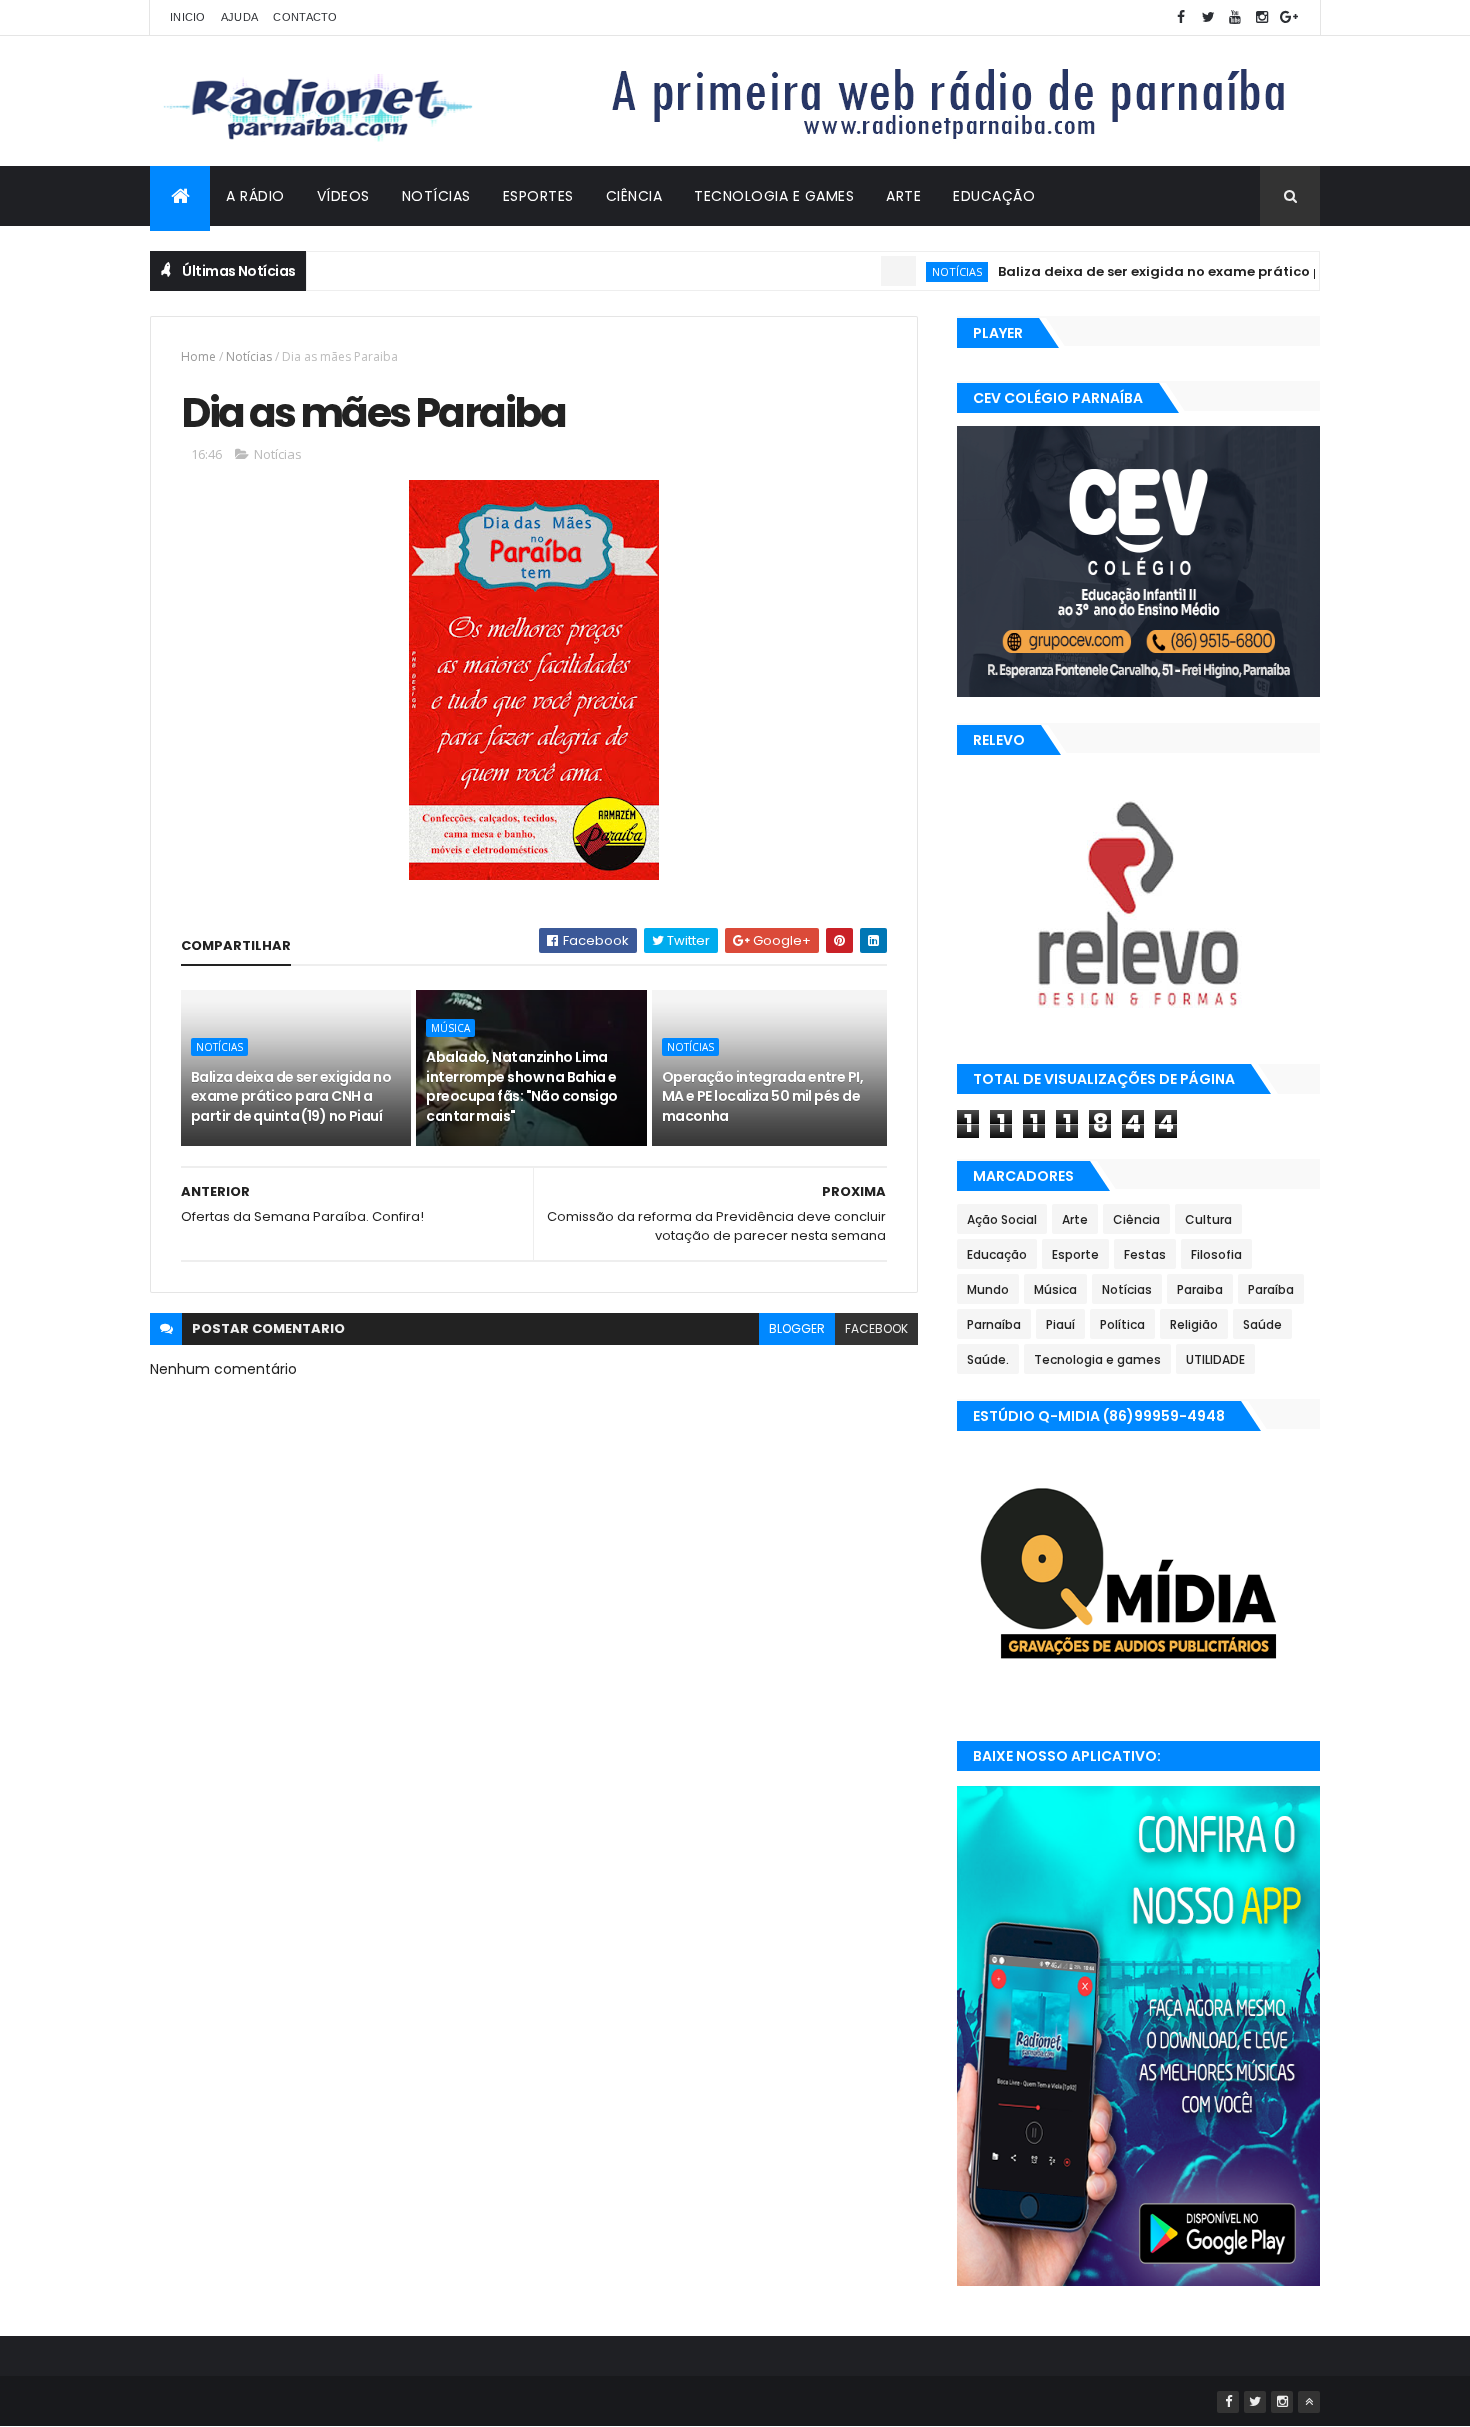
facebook (876, 1328)
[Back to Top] (1309, 2402)
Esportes (538, 196)
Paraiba (1200, 1289)
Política (1122, 1324)
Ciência (634, 196)
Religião (1194, 1324)
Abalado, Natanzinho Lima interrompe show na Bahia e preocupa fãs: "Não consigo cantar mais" (521, 1086)
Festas (1145, 1254)
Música (450, 1028)
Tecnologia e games (1097, 1359)
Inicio (188, 17)
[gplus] (1289, 17)
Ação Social (1002, 1219)
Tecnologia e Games (774, 196)
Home (198, 356)
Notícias (436, 196)
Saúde (1262, 1324)
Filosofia (1216, 1254)
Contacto (305, 17)
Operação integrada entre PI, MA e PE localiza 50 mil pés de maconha (762, 1096)
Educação (994, 196)
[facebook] (1181, 17)
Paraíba (1271, 1289)
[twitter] (1208, 17)
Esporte (1075, 1254)
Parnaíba (994, 1324)
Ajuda (240, 17)
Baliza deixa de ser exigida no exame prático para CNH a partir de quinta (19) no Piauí (291, 1096)
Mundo (988, 1289)
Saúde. (988, 1359)
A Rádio (255, 196)
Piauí (1060, 1324)
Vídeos (343, 196)
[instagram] (1262, 17)
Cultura (1208, 1219)
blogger (797, 1328)
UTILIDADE (1215, 1359)
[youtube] (1235, 17)
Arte (903, 196)
